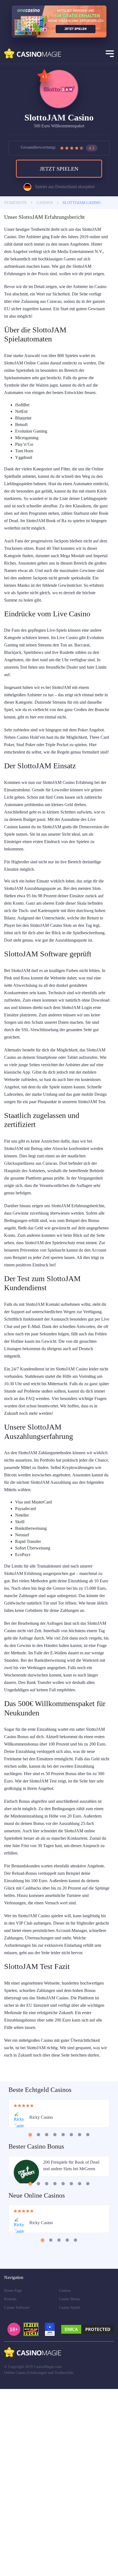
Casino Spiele (71, 2495)
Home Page (14, 2478)
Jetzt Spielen (59, 171)
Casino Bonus (71, 2486)
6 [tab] (71, 2313)
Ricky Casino (42, 2298)
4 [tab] (55, 2313)
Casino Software (18, 2495)
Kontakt (11, 2486)
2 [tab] (39, 2313)
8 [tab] (88, 2313)
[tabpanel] (59, 2294)
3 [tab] (47, 2313)
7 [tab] (80, 2313)
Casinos (66, 2478)
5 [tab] (63, 2313)
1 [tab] (30, 2313)
